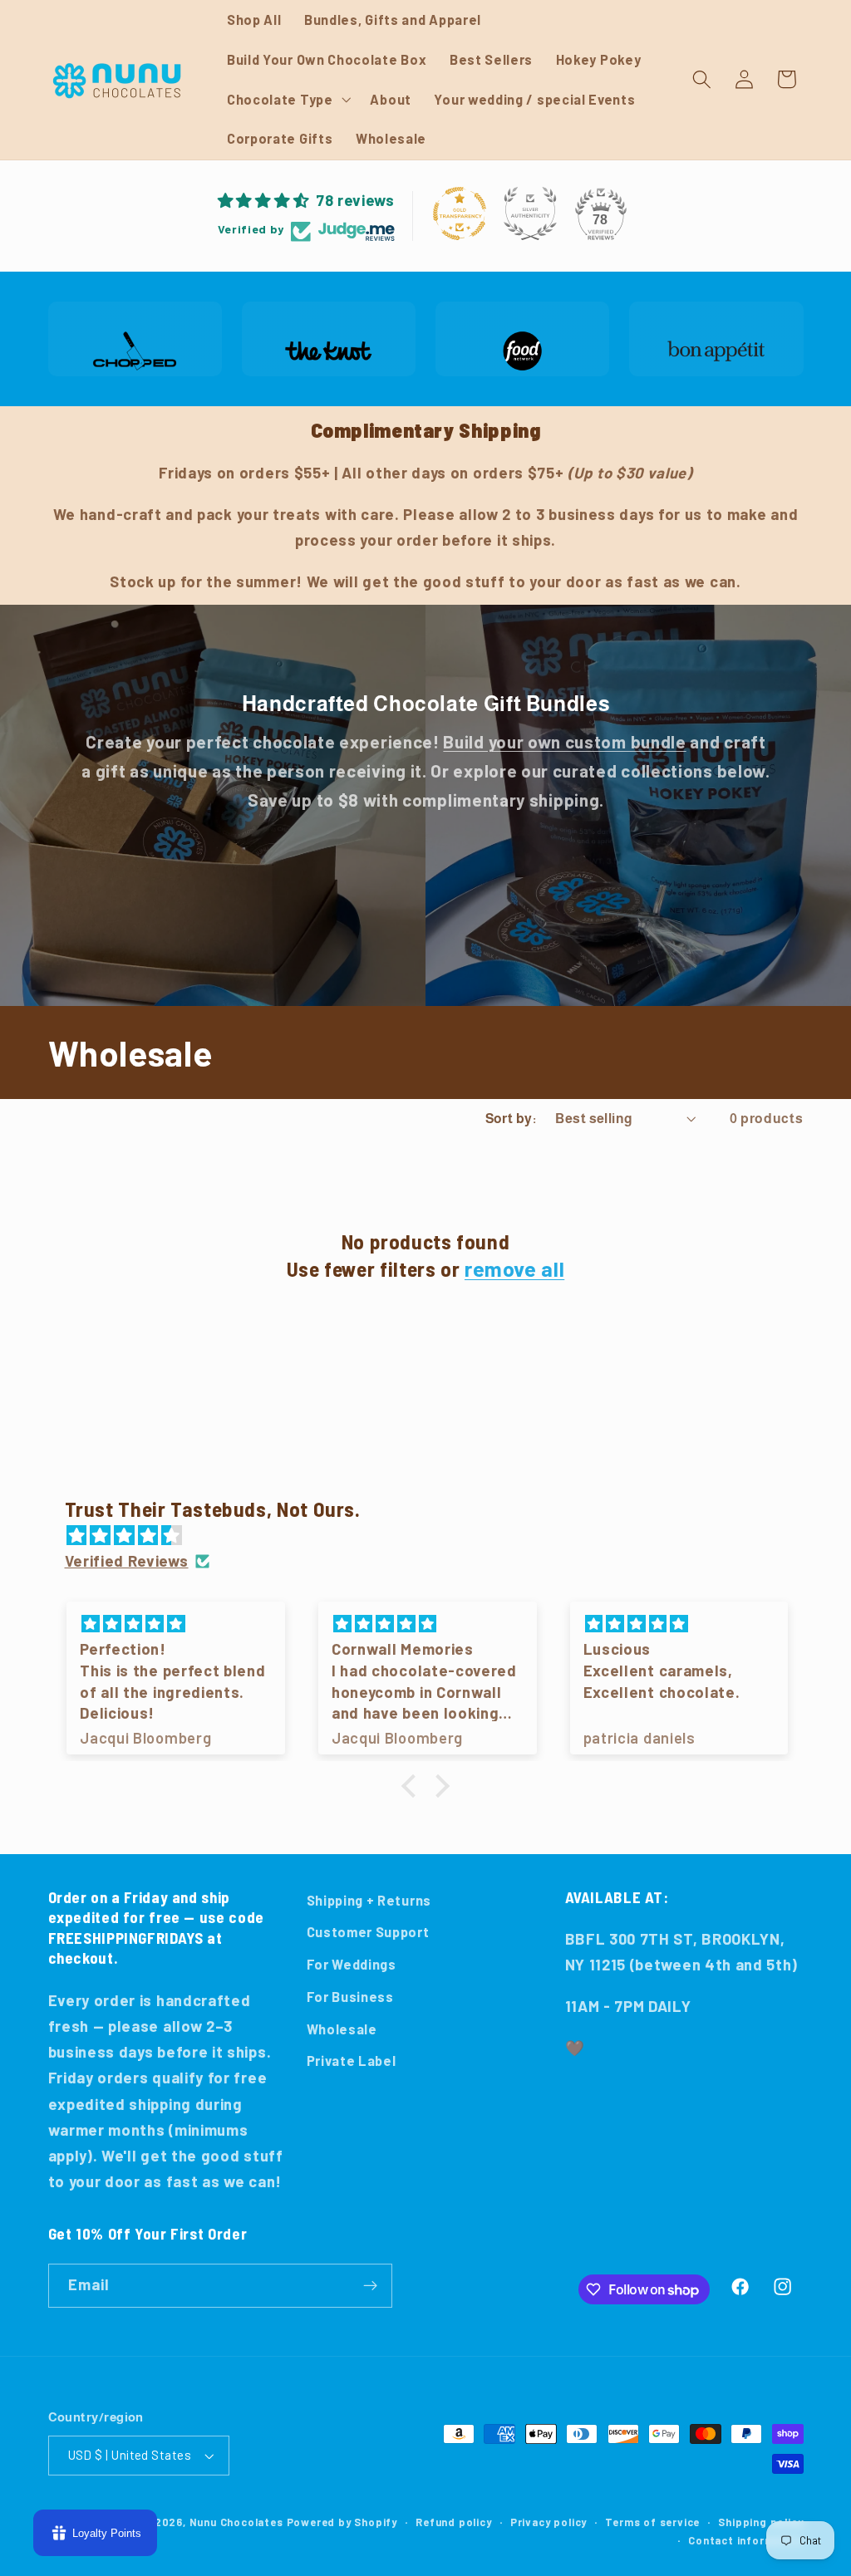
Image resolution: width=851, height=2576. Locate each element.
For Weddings (352, 1964)
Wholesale (342, 2029)
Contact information (745, 2540)
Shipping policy (760, 2522)
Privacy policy (548, 2522)
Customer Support (368, 1932)
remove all (514, 1268)
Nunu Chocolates (236, 2522)
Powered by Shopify (342, 2522)
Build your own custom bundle (564, 742)
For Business (350, 1997)
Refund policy (453, 2522)
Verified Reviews (127, 1561)
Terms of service (652, 2522)
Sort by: (511, 1118)
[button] (287, 100)
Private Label (352, 2061)
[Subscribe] (370, 2286)
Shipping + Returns (369, 1900)
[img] (434, 1536)
